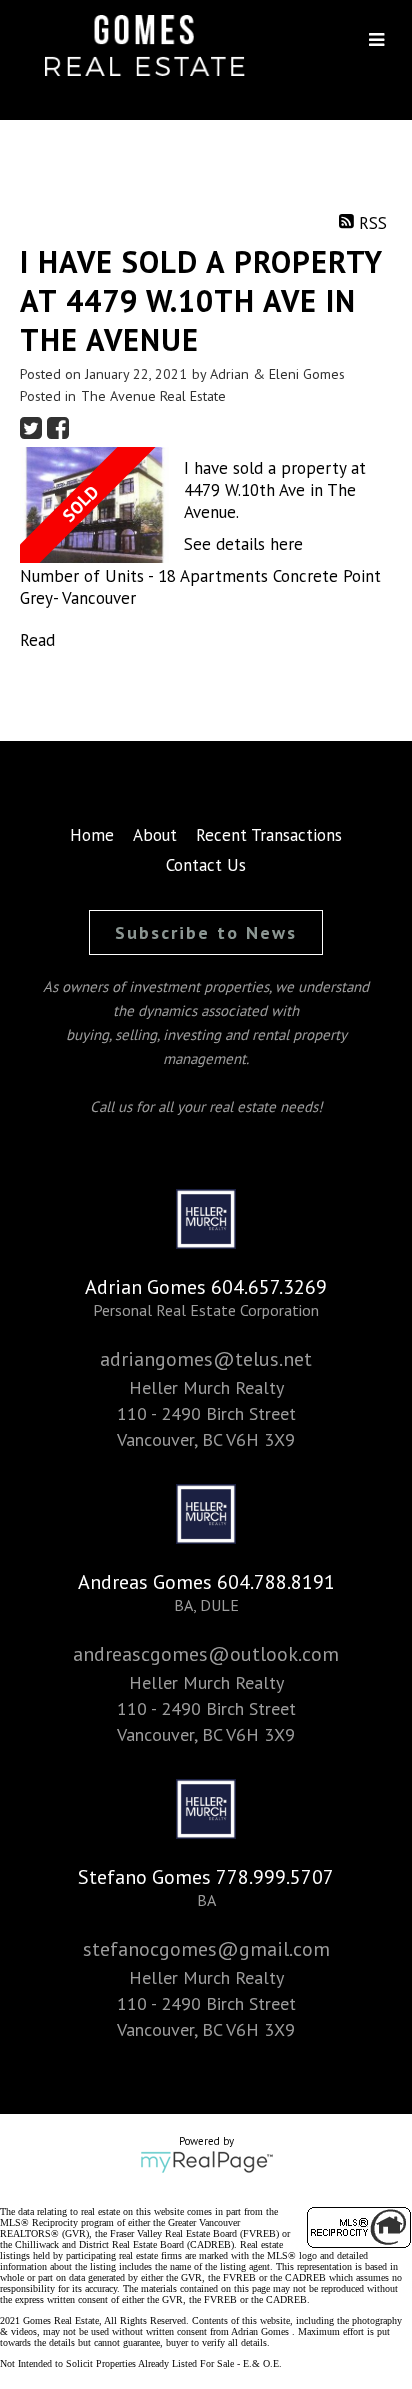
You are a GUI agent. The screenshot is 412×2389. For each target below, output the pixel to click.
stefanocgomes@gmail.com (206, 1949)
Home (92, 835)
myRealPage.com (206, 2162)
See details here (243, 544)
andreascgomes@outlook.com (206, 1654)
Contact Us (206, 865)
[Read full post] (94, 505)
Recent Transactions (269, 835)
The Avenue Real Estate (153, 396)
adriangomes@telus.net (206, 1359)
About (155, 835)
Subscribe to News (206, 932)
